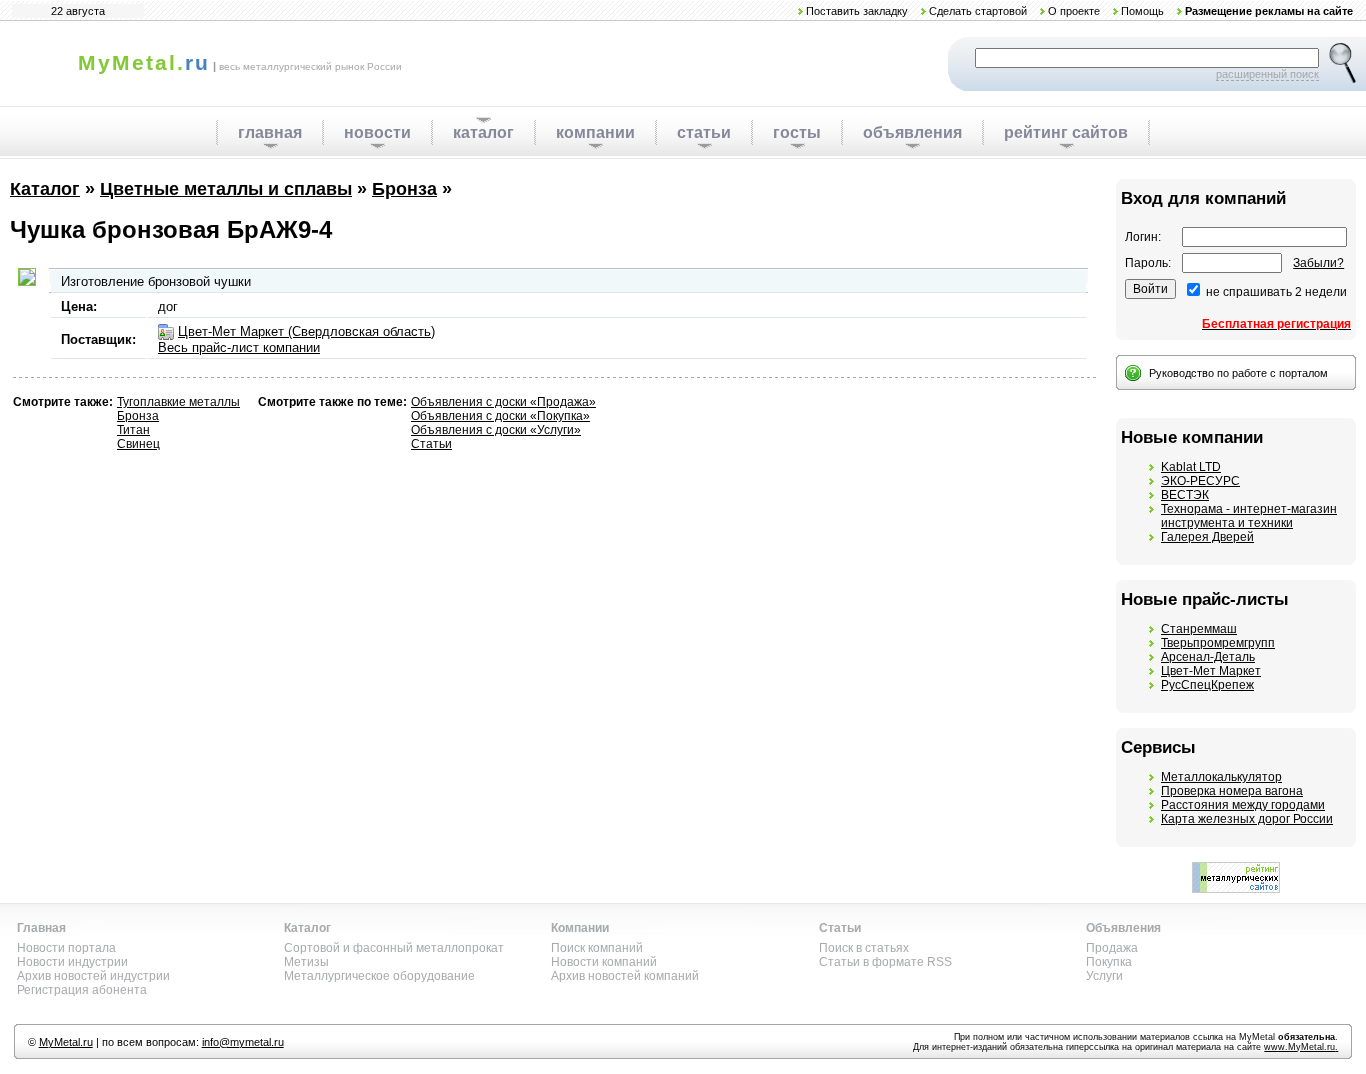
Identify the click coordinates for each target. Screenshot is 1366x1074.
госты (797, 132)
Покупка (1109, 962)
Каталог (45, 189)
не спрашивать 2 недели (1276, 292)
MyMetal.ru (66, 1042)
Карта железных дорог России (1247, 819)
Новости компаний (604, 962)
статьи (704, 132)
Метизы (306, 962)
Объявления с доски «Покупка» (500, 416)
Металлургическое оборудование (379, 976)
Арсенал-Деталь (1208, 657)
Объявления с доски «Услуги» (496, 430)
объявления (912, 132)
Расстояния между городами (1243, 805)
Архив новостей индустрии (93, 976)
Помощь (1142, 11)
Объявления (1123, 928)
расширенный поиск (1267, 74)
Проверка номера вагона (1232, 791)
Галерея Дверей (1207, 537)
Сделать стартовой (978, 11)
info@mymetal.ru (243, 1042)
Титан (133, 430)
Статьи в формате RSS (885, 962)
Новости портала (66, 948)
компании (595, 132)
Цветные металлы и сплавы (226, 189)
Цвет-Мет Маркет (1211, 671)
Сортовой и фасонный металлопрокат (394, 948)
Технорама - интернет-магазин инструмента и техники (1249, 516)
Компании (580, 928)
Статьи (431, 444)
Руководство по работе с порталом (1238, 373)
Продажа (1112, 948)
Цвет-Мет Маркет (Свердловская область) (306, 331)
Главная (41, 928)
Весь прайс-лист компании (239, 347)
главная (270, 132)
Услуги (1104, 976)
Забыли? (1318, 263)
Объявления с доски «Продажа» (503, 402)
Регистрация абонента (82, 990)
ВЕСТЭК (1185, 495)
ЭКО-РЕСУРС (1200, 481)
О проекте (1074, 11)
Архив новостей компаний (625, 976)
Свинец (138, 444)
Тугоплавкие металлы (178, 402)
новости (377, 132)
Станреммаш (1199, 629)
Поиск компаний (597, 948)
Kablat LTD (1191, 467)
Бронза (404, 189)
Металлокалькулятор (1221, 777)
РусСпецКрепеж (1207, 685)
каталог (483, 132)
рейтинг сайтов (1066, 132)
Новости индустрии (72, 962)
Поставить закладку (857, 11)
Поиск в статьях (864, 948)
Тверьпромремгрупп (1218, 643)
